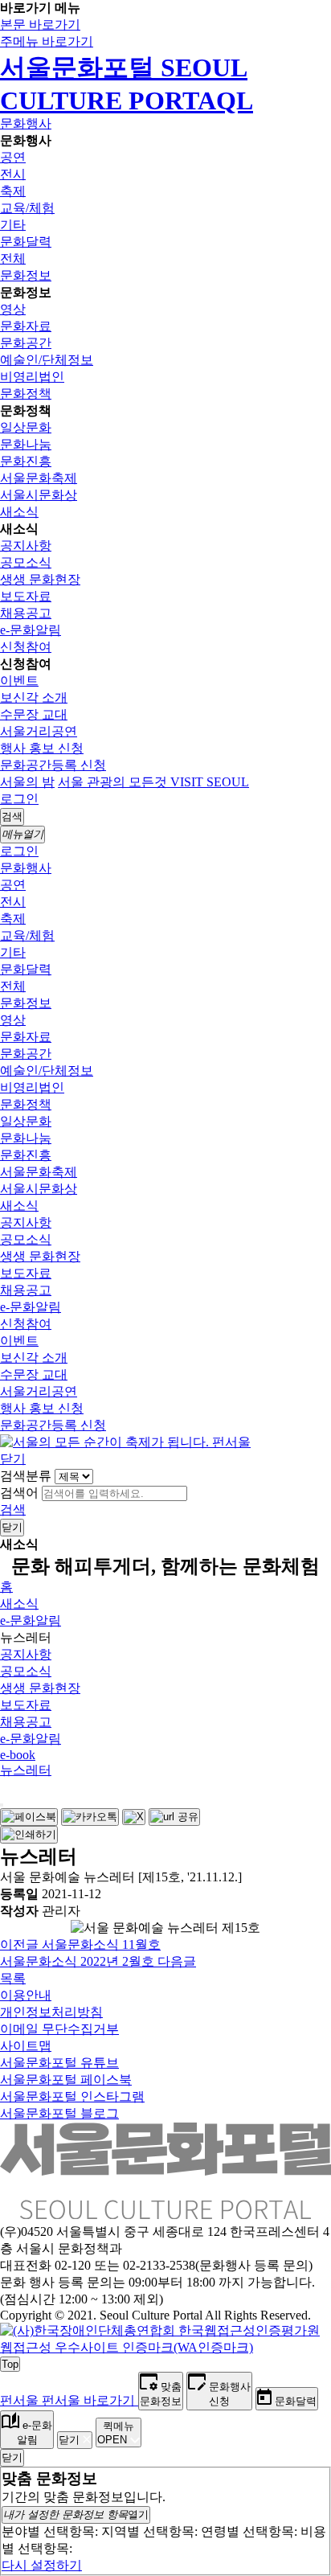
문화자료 (26, 326)
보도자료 (26, 596)
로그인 (19, 799)
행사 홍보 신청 (42, 748)
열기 (76, 2514)
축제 (13, 191)
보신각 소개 (34, 697)
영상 (13, 309)
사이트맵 (26, 2046)
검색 (13, 1510)
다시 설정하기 (42, 2565)
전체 (13, 258)
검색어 (19, 1493)
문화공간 (26, 343)
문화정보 (26, 275)
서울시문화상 (39, 495)
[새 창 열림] (165, 2347)
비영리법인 (32, 377)
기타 (13, 225)
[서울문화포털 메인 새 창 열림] (165, 2213)
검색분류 (26, 1476)
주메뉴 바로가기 (47, 41)
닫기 (13, 1459)
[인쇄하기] (29, 1835)
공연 (13, 157)
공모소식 (26, 562)
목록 (13, 1978)
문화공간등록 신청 (53, 765)
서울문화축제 (39, 478)
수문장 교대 (34, 714)
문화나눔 (26, 444)
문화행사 (26, 123)
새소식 (19, 512)
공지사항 (26, 546)
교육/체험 (27, 208)
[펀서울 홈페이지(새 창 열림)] (125, 1442)
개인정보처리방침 (51, 2012)
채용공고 (26, 613)
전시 (13, 174)
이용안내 (26, 1995)
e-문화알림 (31, 630)
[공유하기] (2, 1805)
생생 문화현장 (40, 579)
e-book (18, 1755)
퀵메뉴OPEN (116, 2433)
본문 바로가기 (40, 25)
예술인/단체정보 (47, 360)
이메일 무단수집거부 (59, 2029)
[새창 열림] (29, 1817)
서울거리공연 (39, 731)
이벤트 (19, 681)
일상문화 (26, 427)
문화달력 (26, 242)
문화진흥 (26, 461)
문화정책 (26, 394)
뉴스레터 (26, 1770)
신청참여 (26, 647)
